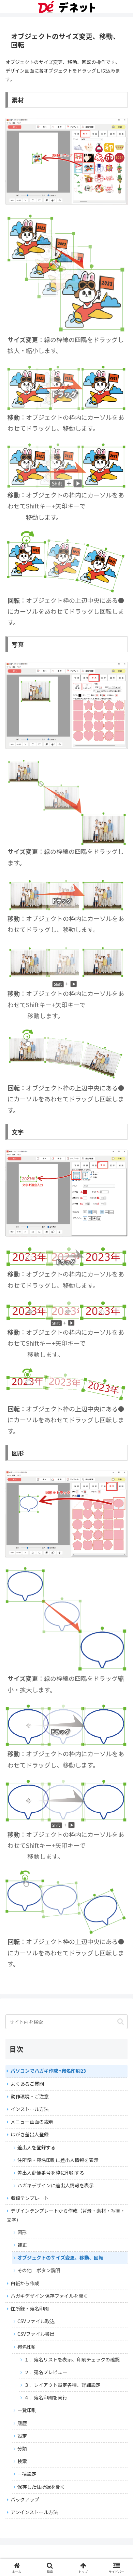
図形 (22, 2232)
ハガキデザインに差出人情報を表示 (56, 2185)
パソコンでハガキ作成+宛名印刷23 (48, 2071)
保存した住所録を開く (41, 2487)
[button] (121, 2022)
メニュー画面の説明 (32, 2122)
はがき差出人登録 (30, 2134)
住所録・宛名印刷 (30, 2308)
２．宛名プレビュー (46, 2372)
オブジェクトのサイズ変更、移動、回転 (60, 2257)
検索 (22, 2461)
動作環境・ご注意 (30, 2096)
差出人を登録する (36, 2147)
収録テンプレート (30, 2198)
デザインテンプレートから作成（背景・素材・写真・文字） (66, 2215)
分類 (22, 2448)
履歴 (22, 2423)
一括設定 (27, 2474)
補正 (22, 2245)
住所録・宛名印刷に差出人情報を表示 (58, 2160)
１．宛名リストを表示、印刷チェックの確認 (72, 2359)
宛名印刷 (27, 2347)
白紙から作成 (25, 2283)
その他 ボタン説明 (39, 2270)
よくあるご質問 (27, 2084)
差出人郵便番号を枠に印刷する (51, 2173)
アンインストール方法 (34, 2512)
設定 (22, 2436)
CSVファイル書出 (36, 2334)
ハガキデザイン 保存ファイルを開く (49, 2296)
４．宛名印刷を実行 (46, 2397)
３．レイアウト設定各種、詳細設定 (62, 2385)
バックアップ (25, 2499)
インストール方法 (30, 2109)
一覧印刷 (27, 2410)
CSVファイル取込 (36, 2321)
